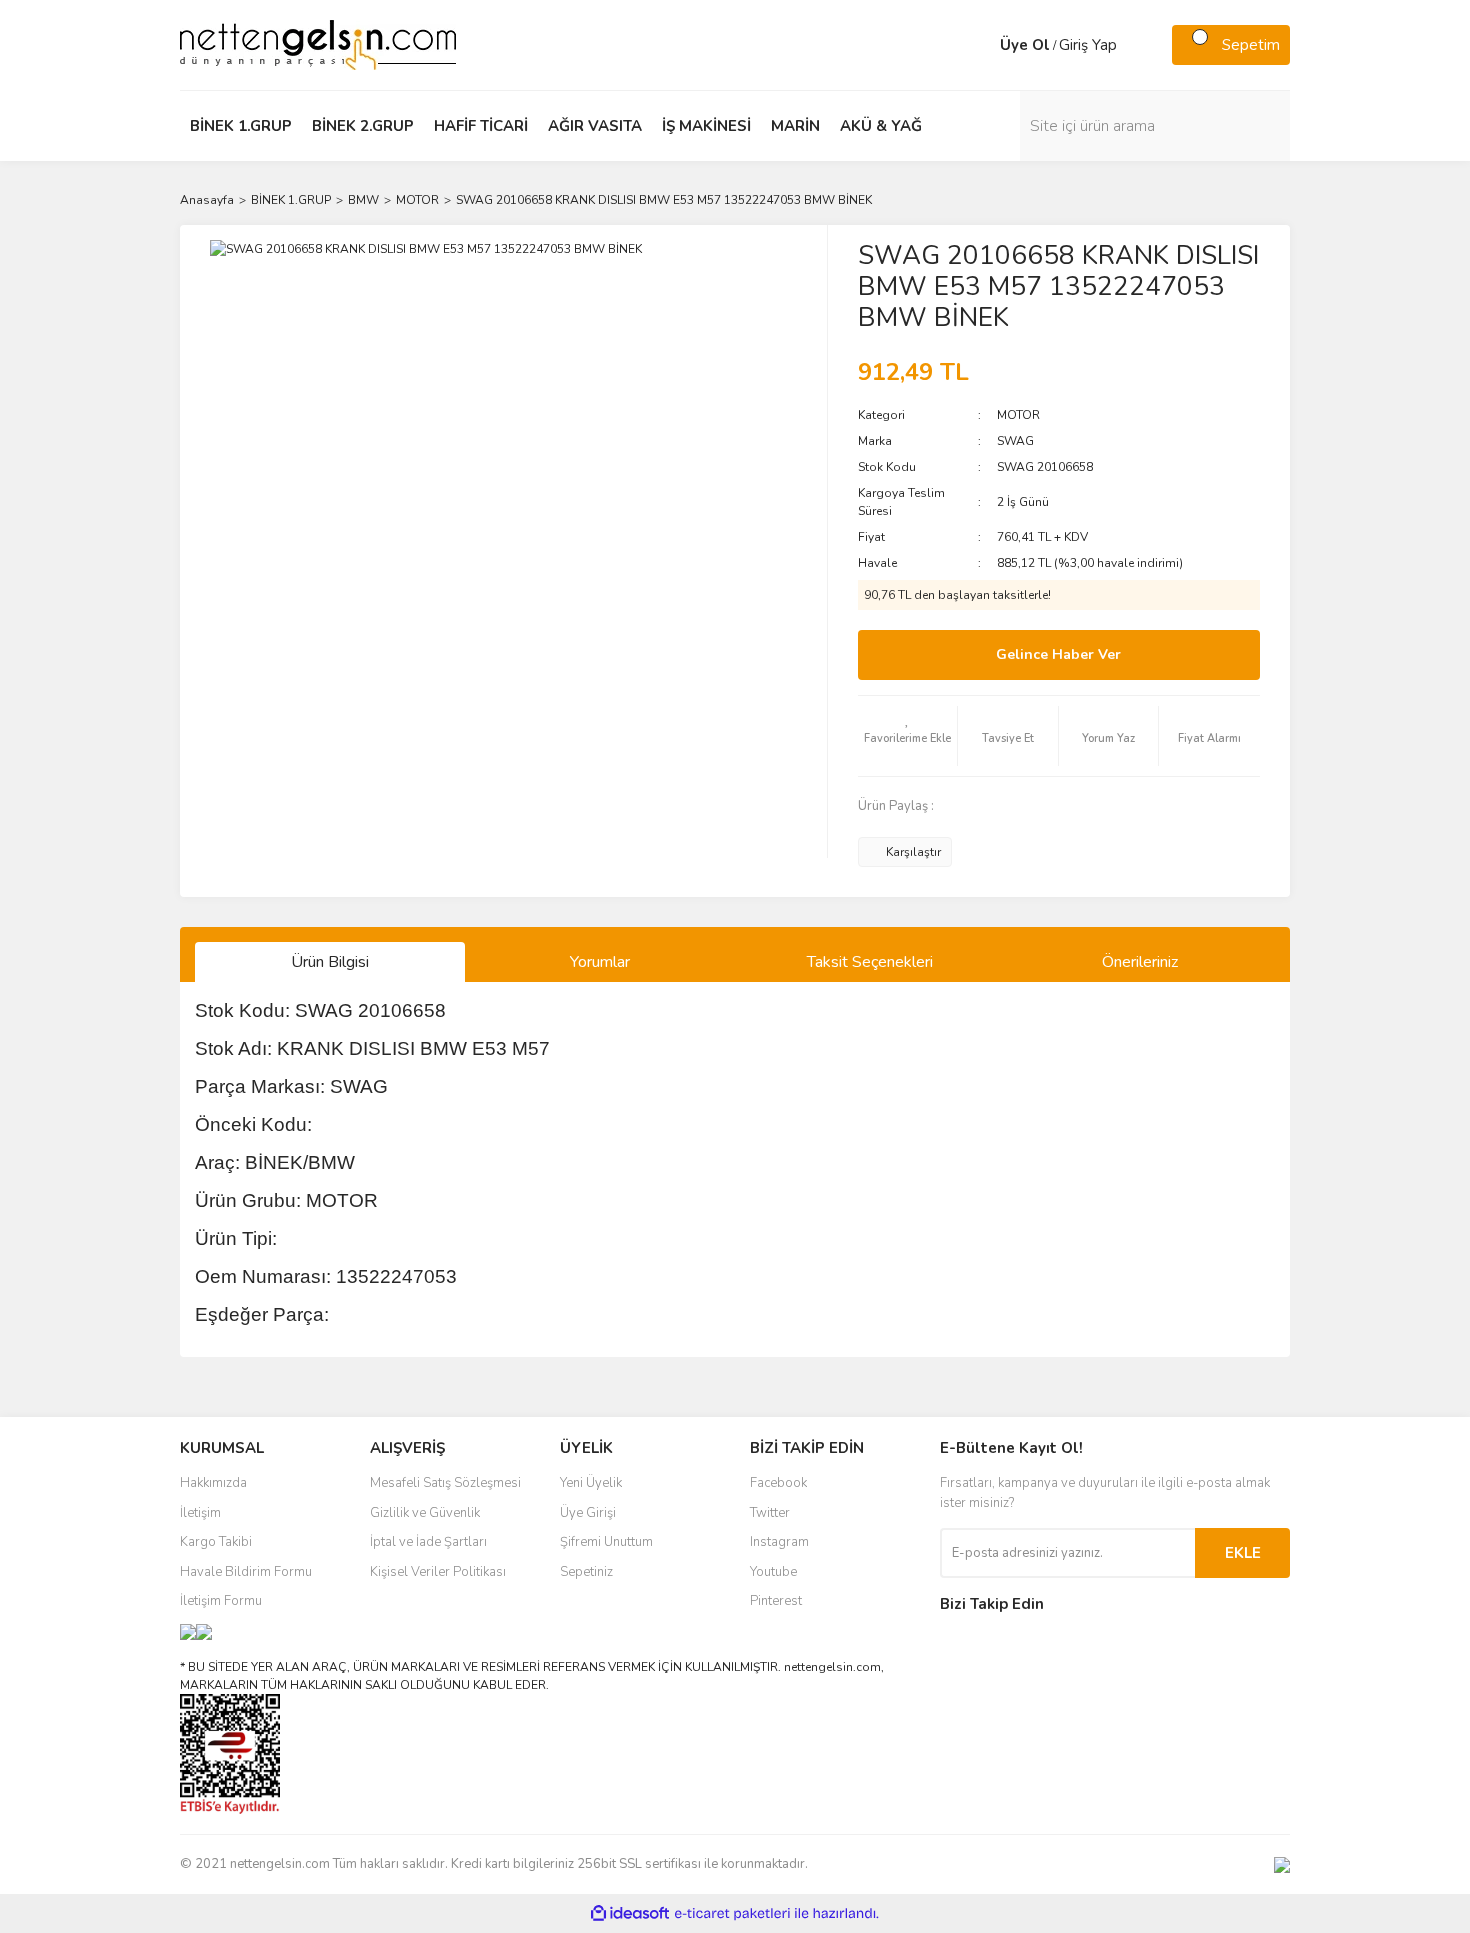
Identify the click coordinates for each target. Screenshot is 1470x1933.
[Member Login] (980, 45)
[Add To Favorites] (908, 736)
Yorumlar (600, 962)
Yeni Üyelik (591, 1483)
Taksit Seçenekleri (870, 962)
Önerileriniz (1140, 962)
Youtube (773, 1572)
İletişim (200, 1513)
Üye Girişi (588, 1513)
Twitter (770, 1513)
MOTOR (1018, 415)
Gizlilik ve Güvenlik (425, 1513)
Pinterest (776, 1601)
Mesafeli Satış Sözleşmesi (445, 1483)
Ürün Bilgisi (330, 962)
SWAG (1015, 441)
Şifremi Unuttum (606, 1542)
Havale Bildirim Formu (246, 1572)
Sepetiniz (586, 1572)
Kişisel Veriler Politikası (438, 1572)
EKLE (1243, 1553)
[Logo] (318, 44)
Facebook (778, 1483)
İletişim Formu (221, 1601)
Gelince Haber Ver (1058, 654)
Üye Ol (1025, 45)
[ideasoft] (630, 1914)
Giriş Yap (1088, 45)
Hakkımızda (213, 1483)
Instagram (779, 1542)
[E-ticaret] (732, 1914)
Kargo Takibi (216, 1542)
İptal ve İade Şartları (428, 1542)
